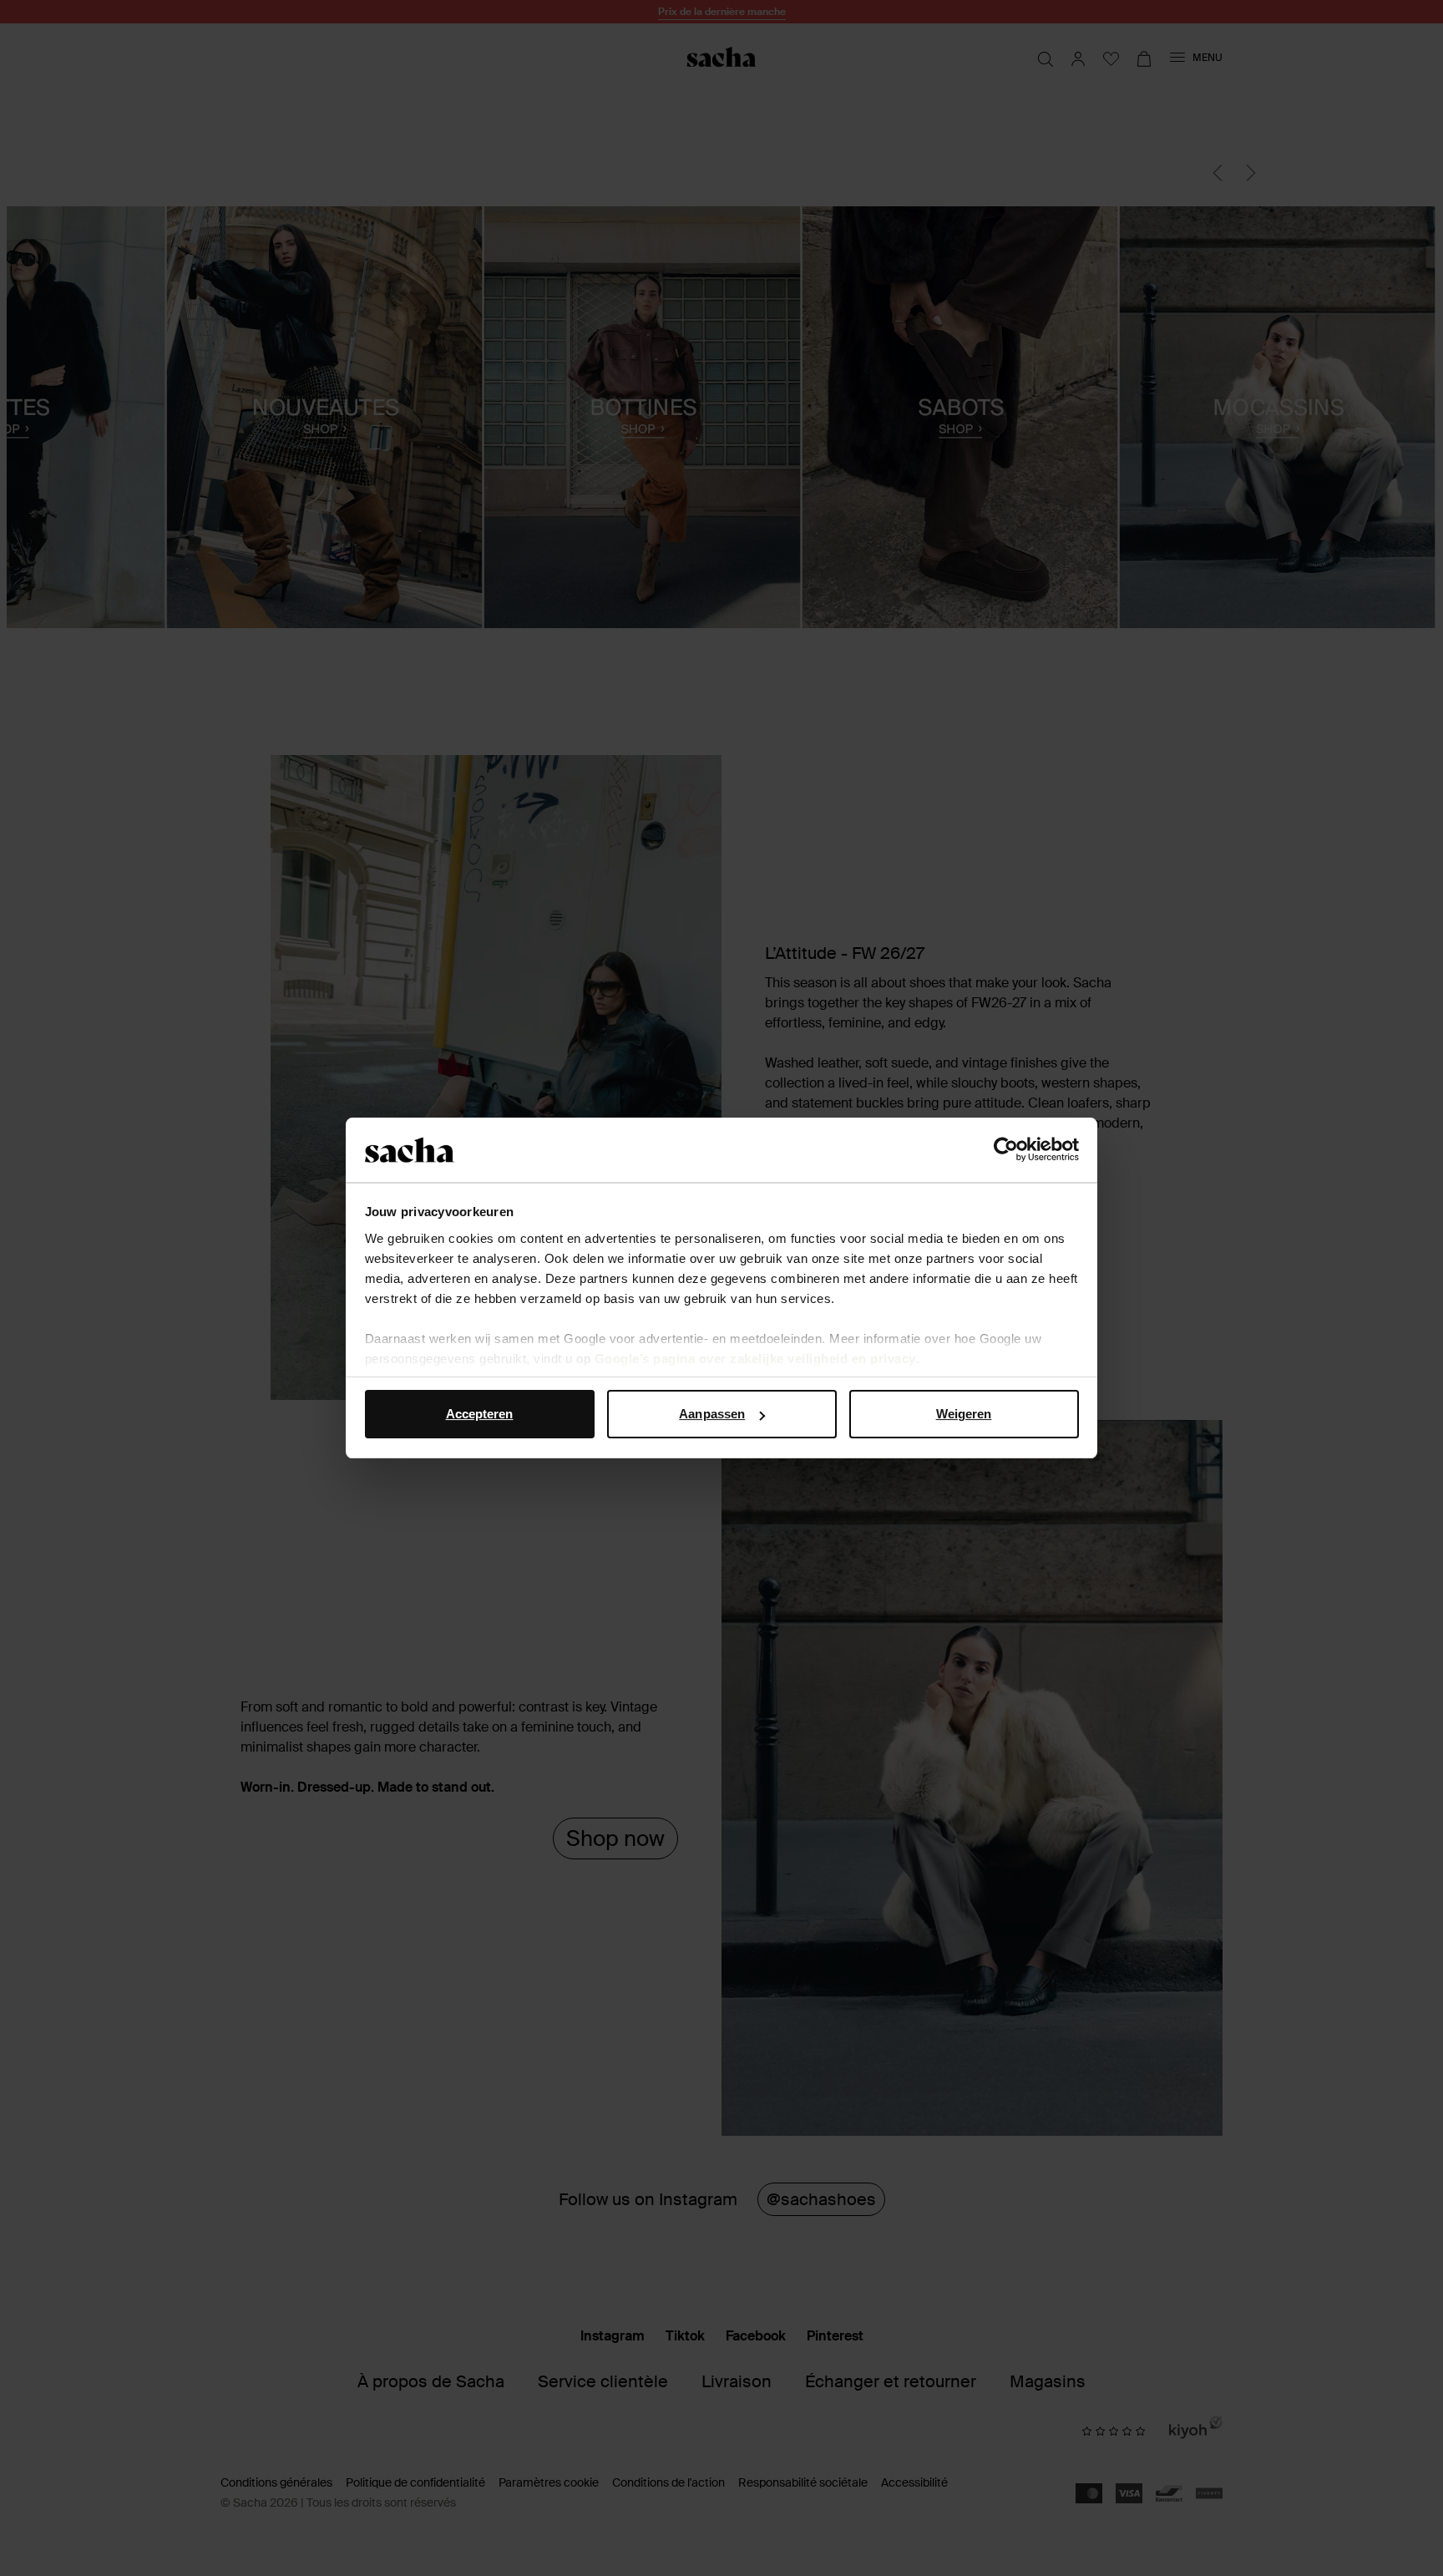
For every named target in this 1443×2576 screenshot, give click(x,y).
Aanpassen (712, 1414)
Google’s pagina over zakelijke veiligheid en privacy (755, 1359)
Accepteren (480, 1414)
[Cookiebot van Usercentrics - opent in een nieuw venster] (1006, 1150)
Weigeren (964, 1414)
